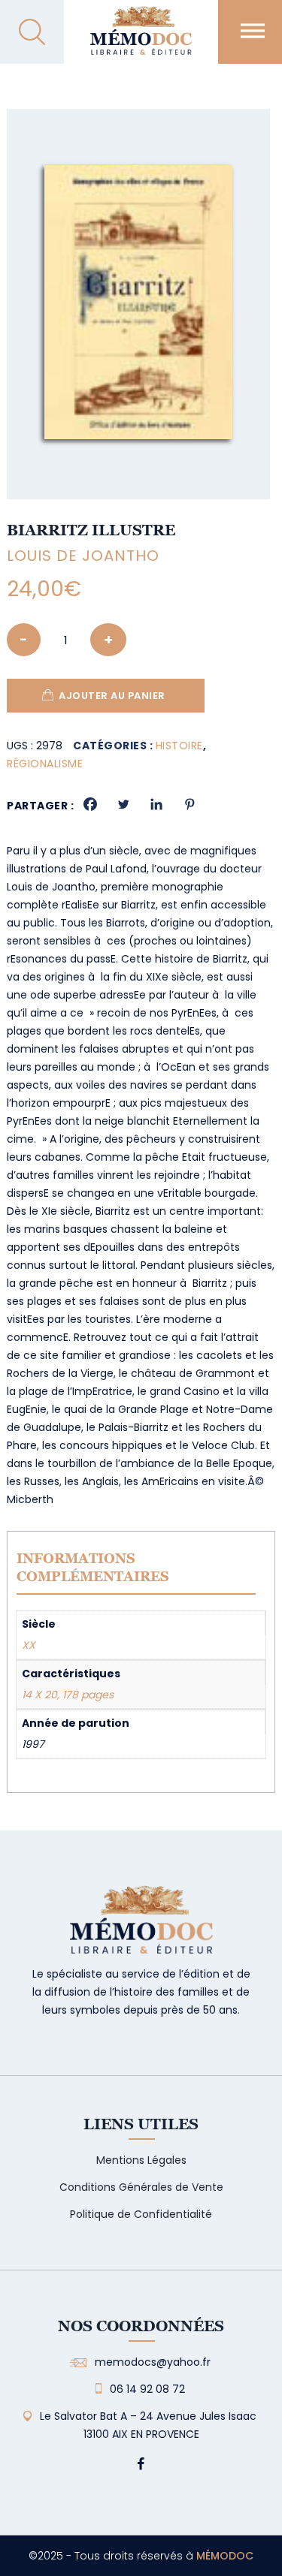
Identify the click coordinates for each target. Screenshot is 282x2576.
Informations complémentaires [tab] (93, 1567)
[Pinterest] (190, 804)
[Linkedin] (156, 804)
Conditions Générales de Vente (141, 2187)
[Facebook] (90, 804)
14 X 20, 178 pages (68, 1695)
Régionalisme (45, 764)
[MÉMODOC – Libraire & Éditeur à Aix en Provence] (141, 39)
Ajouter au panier (112, 696)
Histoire (179, 746)
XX (29, 1645)
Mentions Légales (141, 2160)
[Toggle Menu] (253, 30)
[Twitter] (123, 804)
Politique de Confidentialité (141, 2214)
